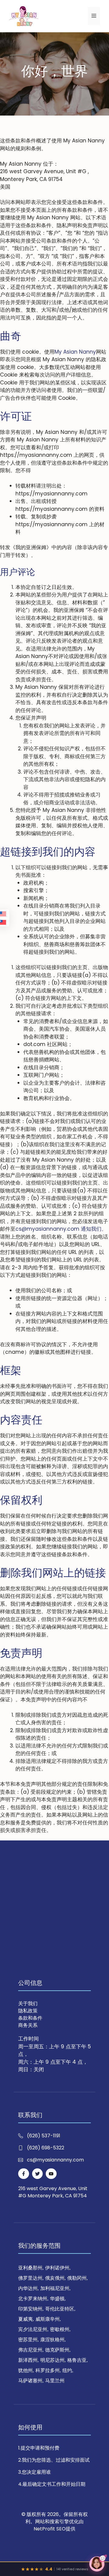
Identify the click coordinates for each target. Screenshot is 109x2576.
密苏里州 (28, 2340)
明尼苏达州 (52, 2360)
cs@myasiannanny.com (55, 2160)
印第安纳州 (30, 2309)
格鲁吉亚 (77, 2360)
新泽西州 (28, 2360)
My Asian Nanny (75, 352)
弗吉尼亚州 (30, 2350)
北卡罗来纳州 (33, 2299)
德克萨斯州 (57, 2350)
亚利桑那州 (30, 2268)
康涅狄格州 (52, 2340)
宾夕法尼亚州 (33, 2329)
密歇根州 (60, 2329)
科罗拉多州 (48, 2370)
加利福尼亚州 (55, 2288)
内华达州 (28, 2288)
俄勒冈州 (77, 2278)
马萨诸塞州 (30, 2381)
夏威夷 (25, 2319)
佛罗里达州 (30, 2278)
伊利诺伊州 (57, 2268)
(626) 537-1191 (44, 2136)
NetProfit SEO (50, 2529)
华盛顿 (57, 2299)
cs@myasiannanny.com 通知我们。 (61, 1229)
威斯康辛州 (48, 2319)
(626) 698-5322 (46, 2148)
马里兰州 (55, 2381)
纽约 (67, 2370)
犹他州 (25, 2370)
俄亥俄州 (55, 2278)
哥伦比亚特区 (60, 2309)
